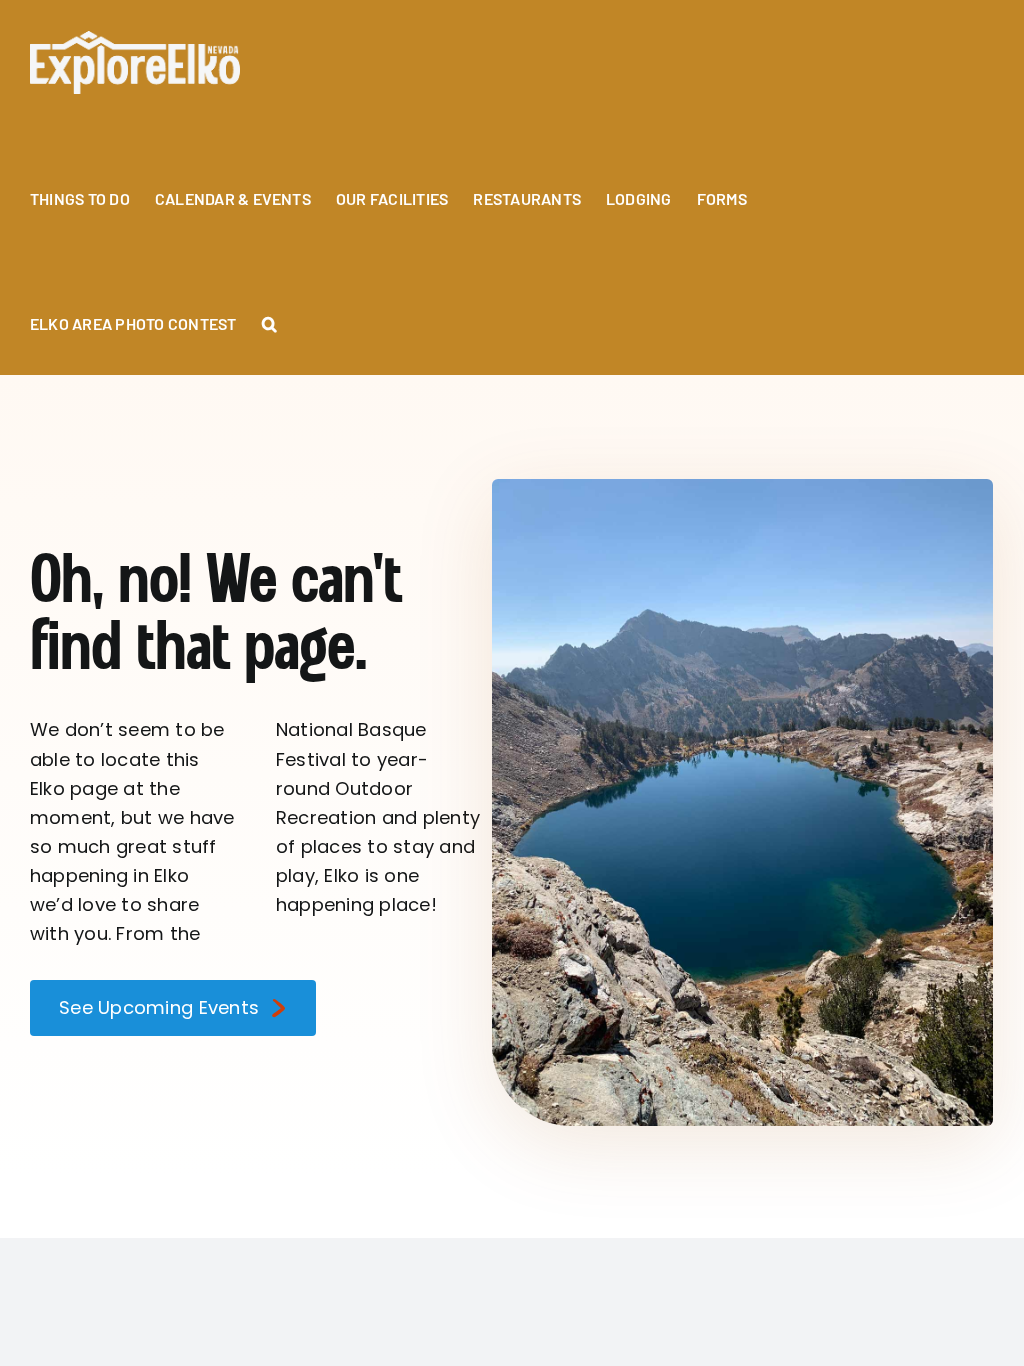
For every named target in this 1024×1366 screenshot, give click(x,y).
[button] (269, 312)
